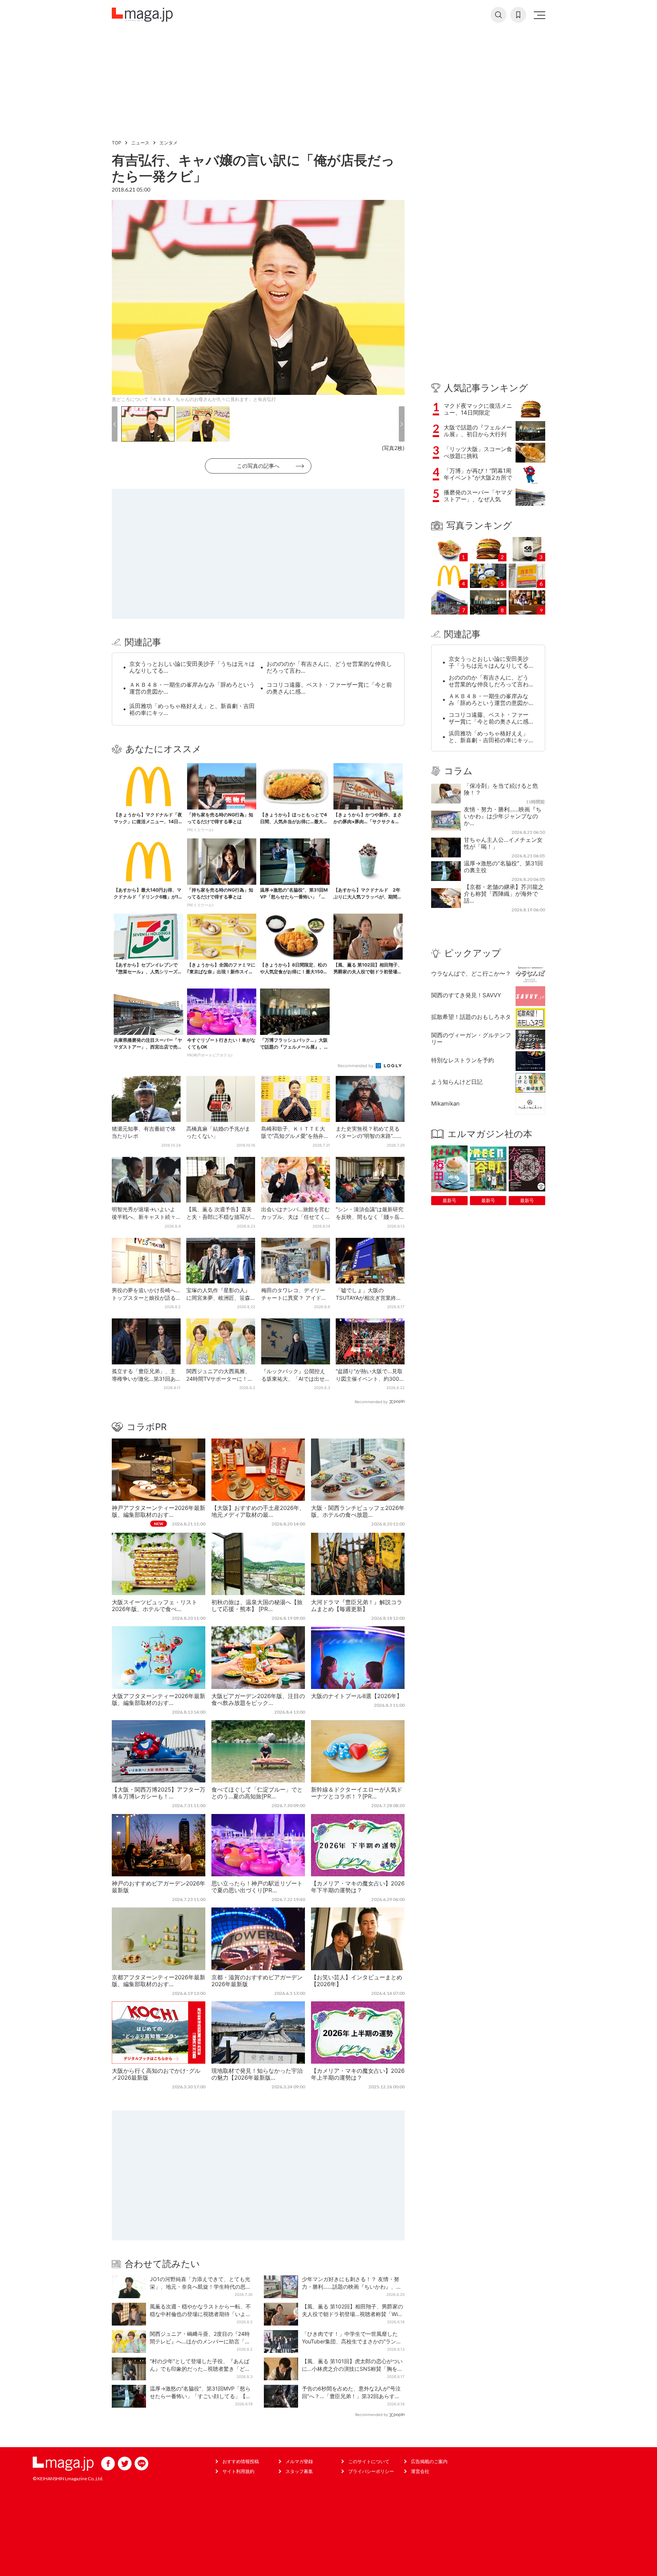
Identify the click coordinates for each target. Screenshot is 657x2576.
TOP (117, 143)
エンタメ (168, 143)
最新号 (449, 1200)
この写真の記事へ (258, 466)
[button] (115, 424)
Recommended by (356, 1066)
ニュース (140, 143)
